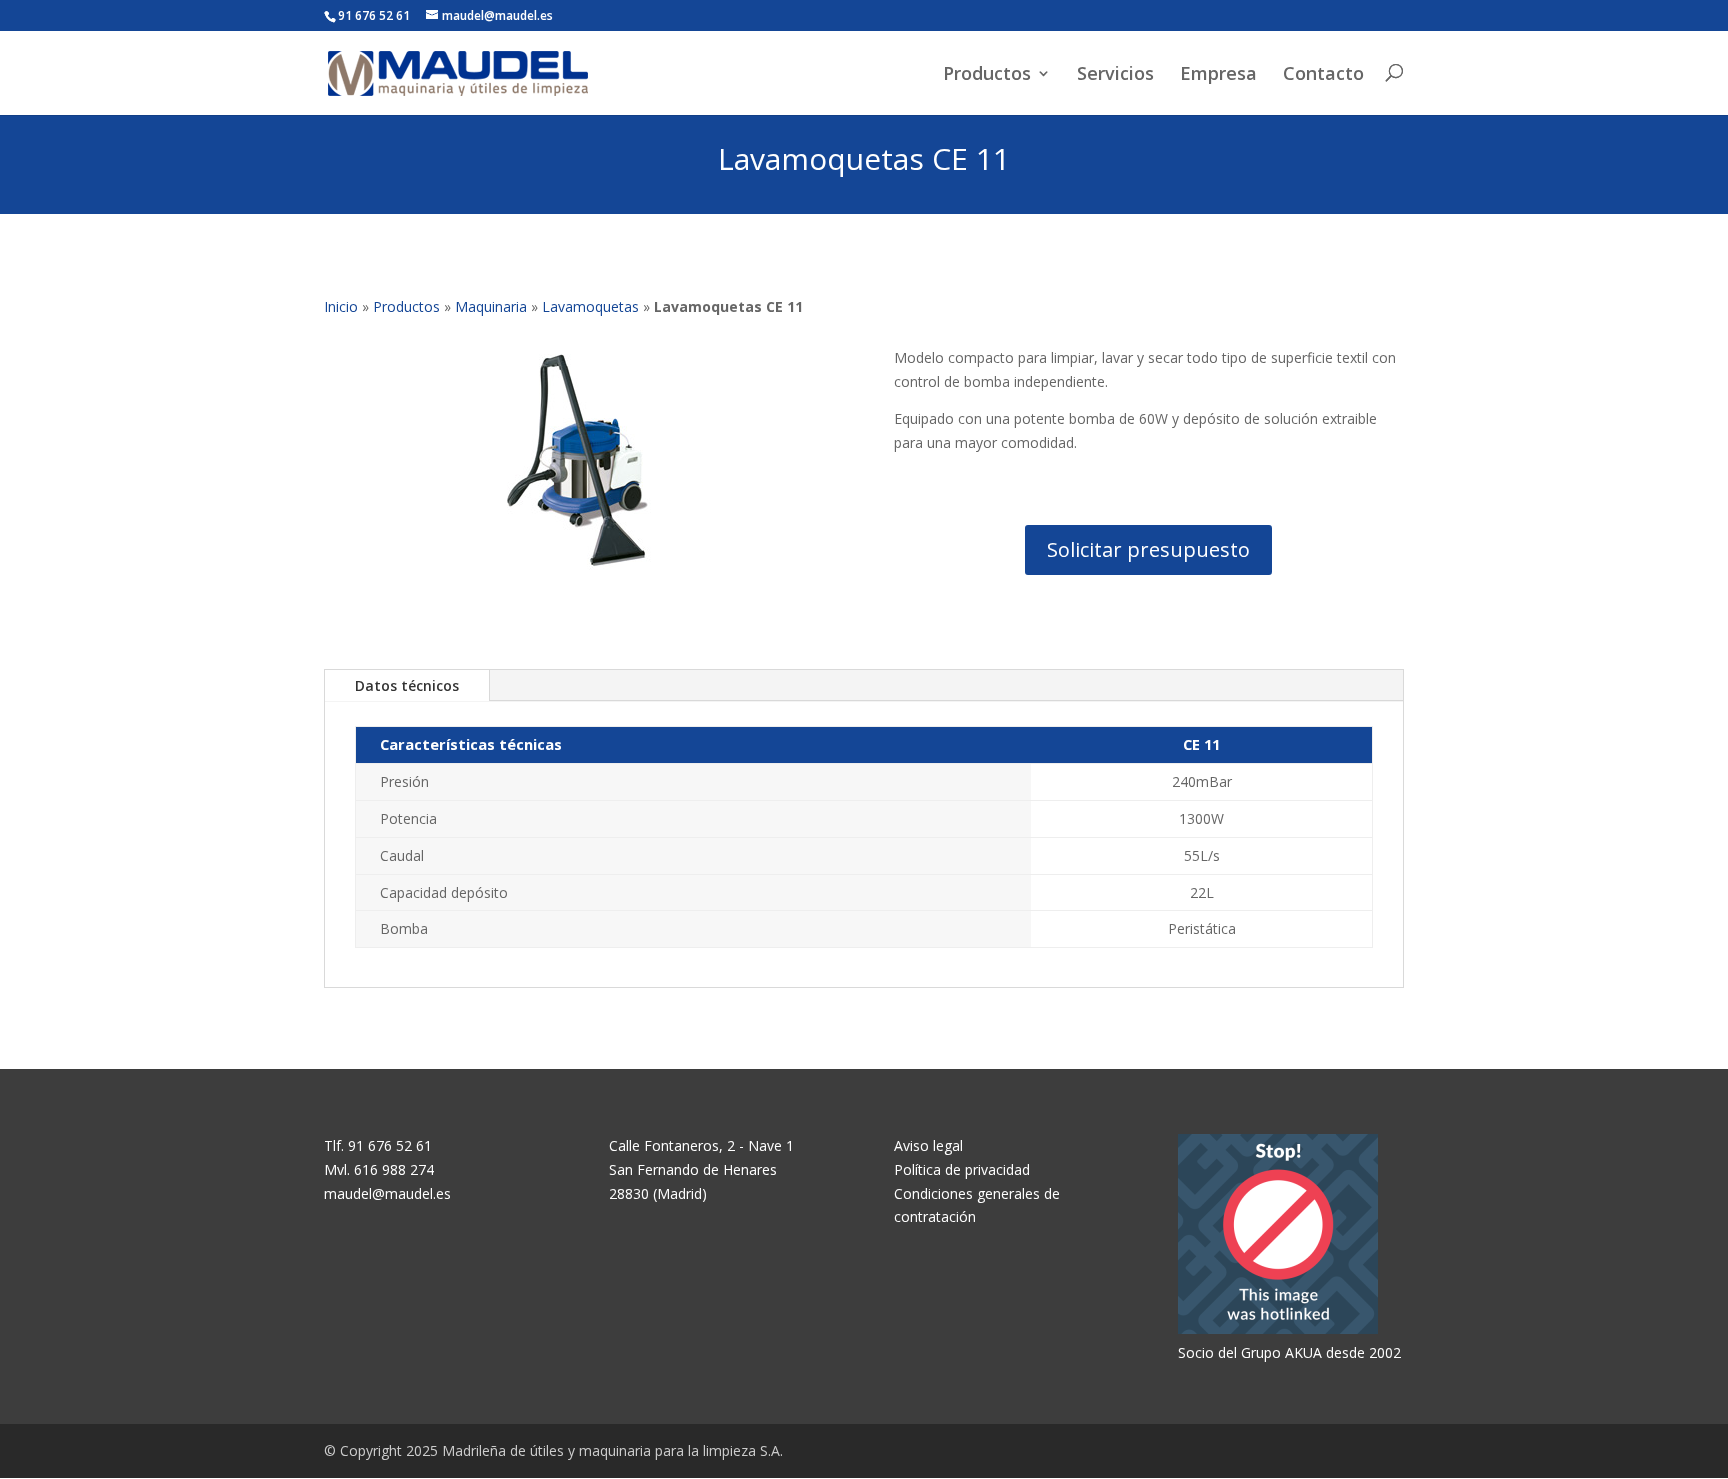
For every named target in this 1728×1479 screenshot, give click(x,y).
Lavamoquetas (590, 306)
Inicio (341, 306)
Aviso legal (928, 1145)
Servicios (1115, 74)
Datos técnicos (407, 685)
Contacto (1323, 74)
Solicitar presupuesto (1148, 549)
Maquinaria (491, 306)
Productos (987, 74)
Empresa (1218, 74)
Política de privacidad (962, 1169)
